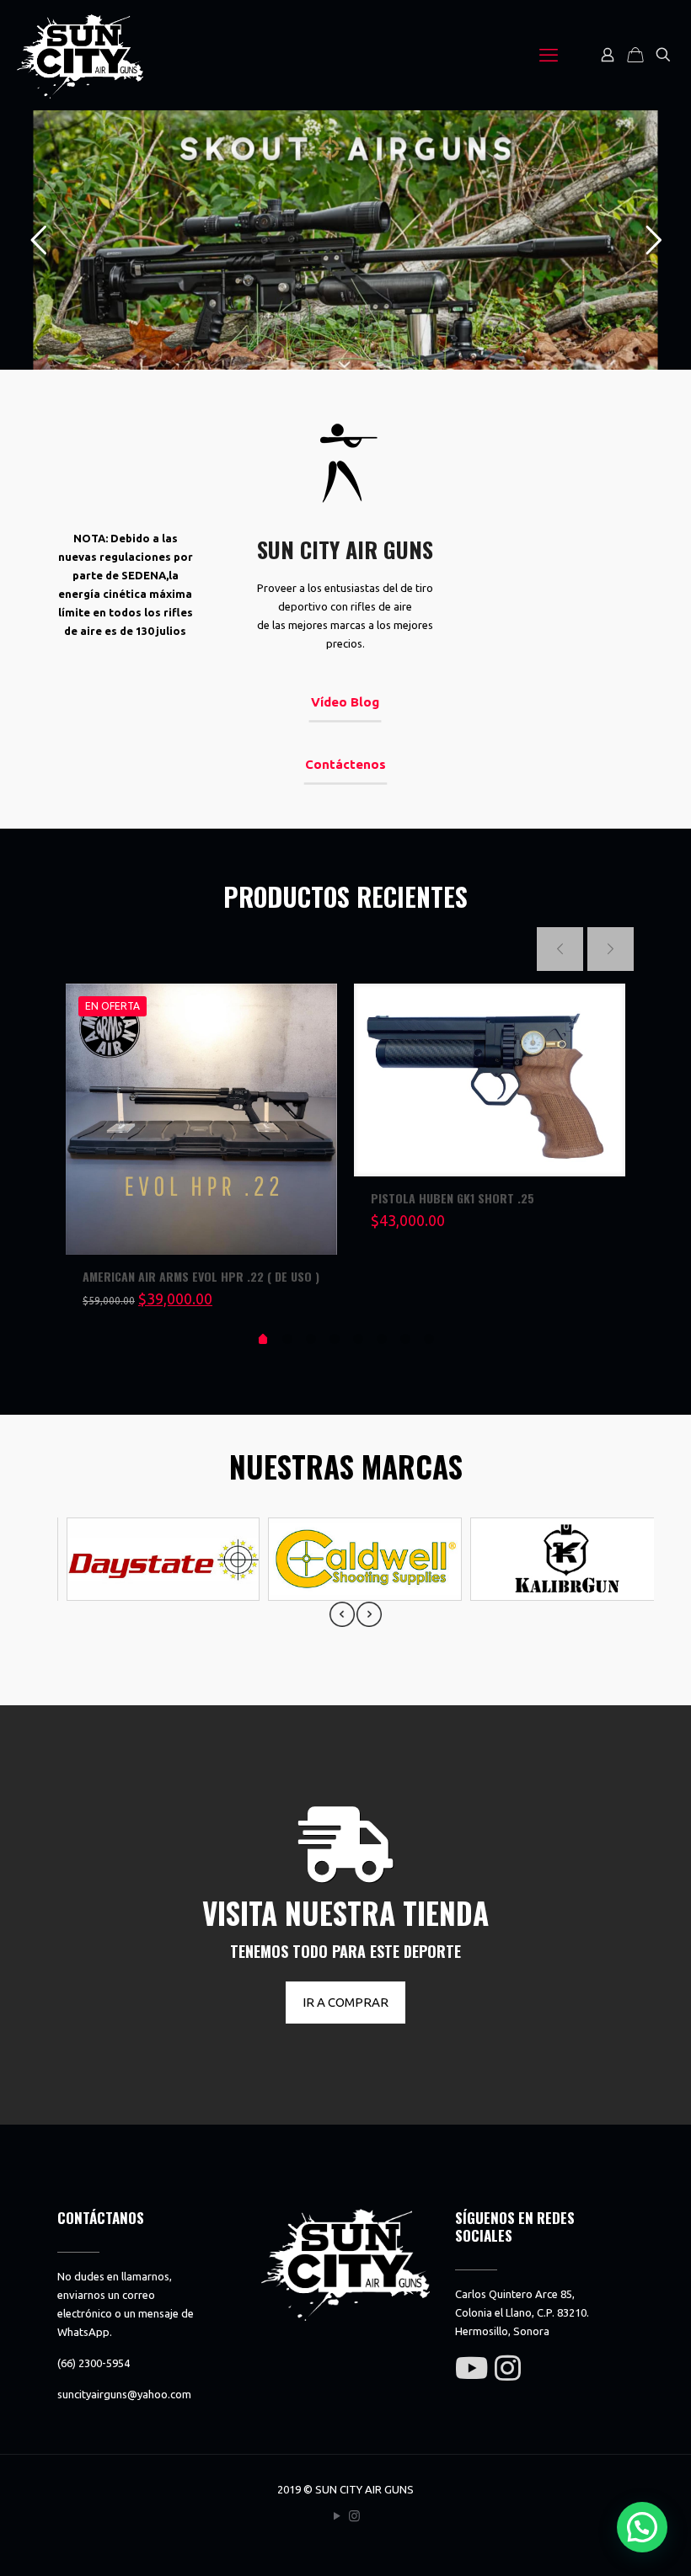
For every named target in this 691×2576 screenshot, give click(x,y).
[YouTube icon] (337, 2516)
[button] (642, 2527)
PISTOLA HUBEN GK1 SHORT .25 (453, 1198)
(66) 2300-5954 (94, 2363)
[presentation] (342, 1614)
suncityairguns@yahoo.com (124, 2394)
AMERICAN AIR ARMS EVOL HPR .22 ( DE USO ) (201, 1276)
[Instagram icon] (354, 2516)
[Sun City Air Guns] (80, 55)
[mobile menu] (549, 55)
